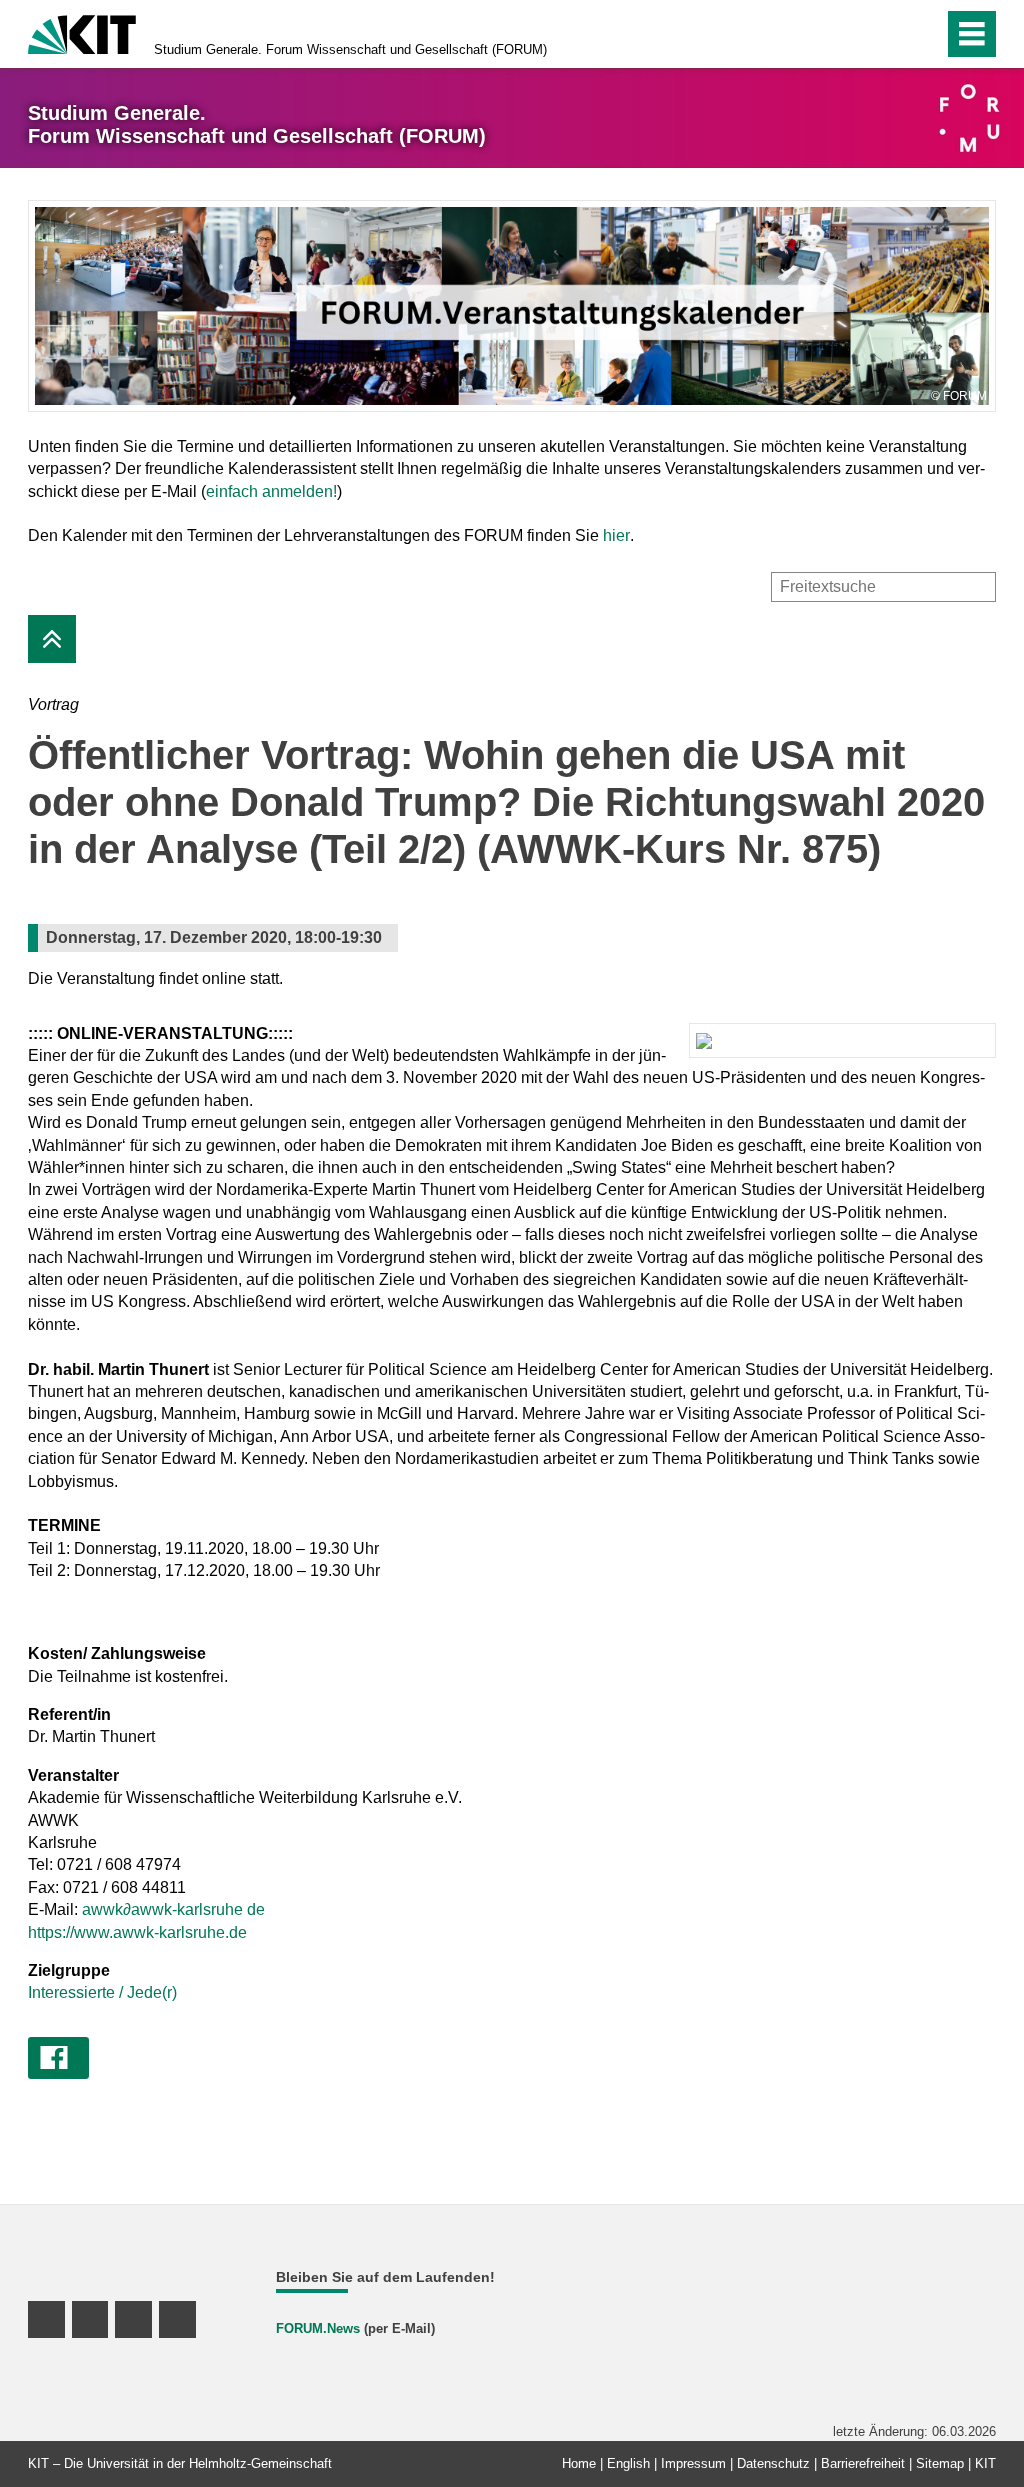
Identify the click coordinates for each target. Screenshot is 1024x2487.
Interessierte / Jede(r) (102, 1992)
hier (616, 535)
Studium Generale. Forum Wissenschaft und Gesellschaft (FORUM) (350, 49)
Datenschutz (773, 2463)
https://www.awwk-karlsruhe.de (137, 1932)
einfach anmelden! (271, 491)
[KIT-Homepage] (82, 32)
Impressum (693, 2463)
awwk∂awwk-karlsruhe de (173, 1909)
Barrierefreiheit (863, 2463)
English (628, 2463)
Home (579, 2463)
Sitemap (940, 2463)
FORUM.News (318, 2328)
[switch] (922, 34)
